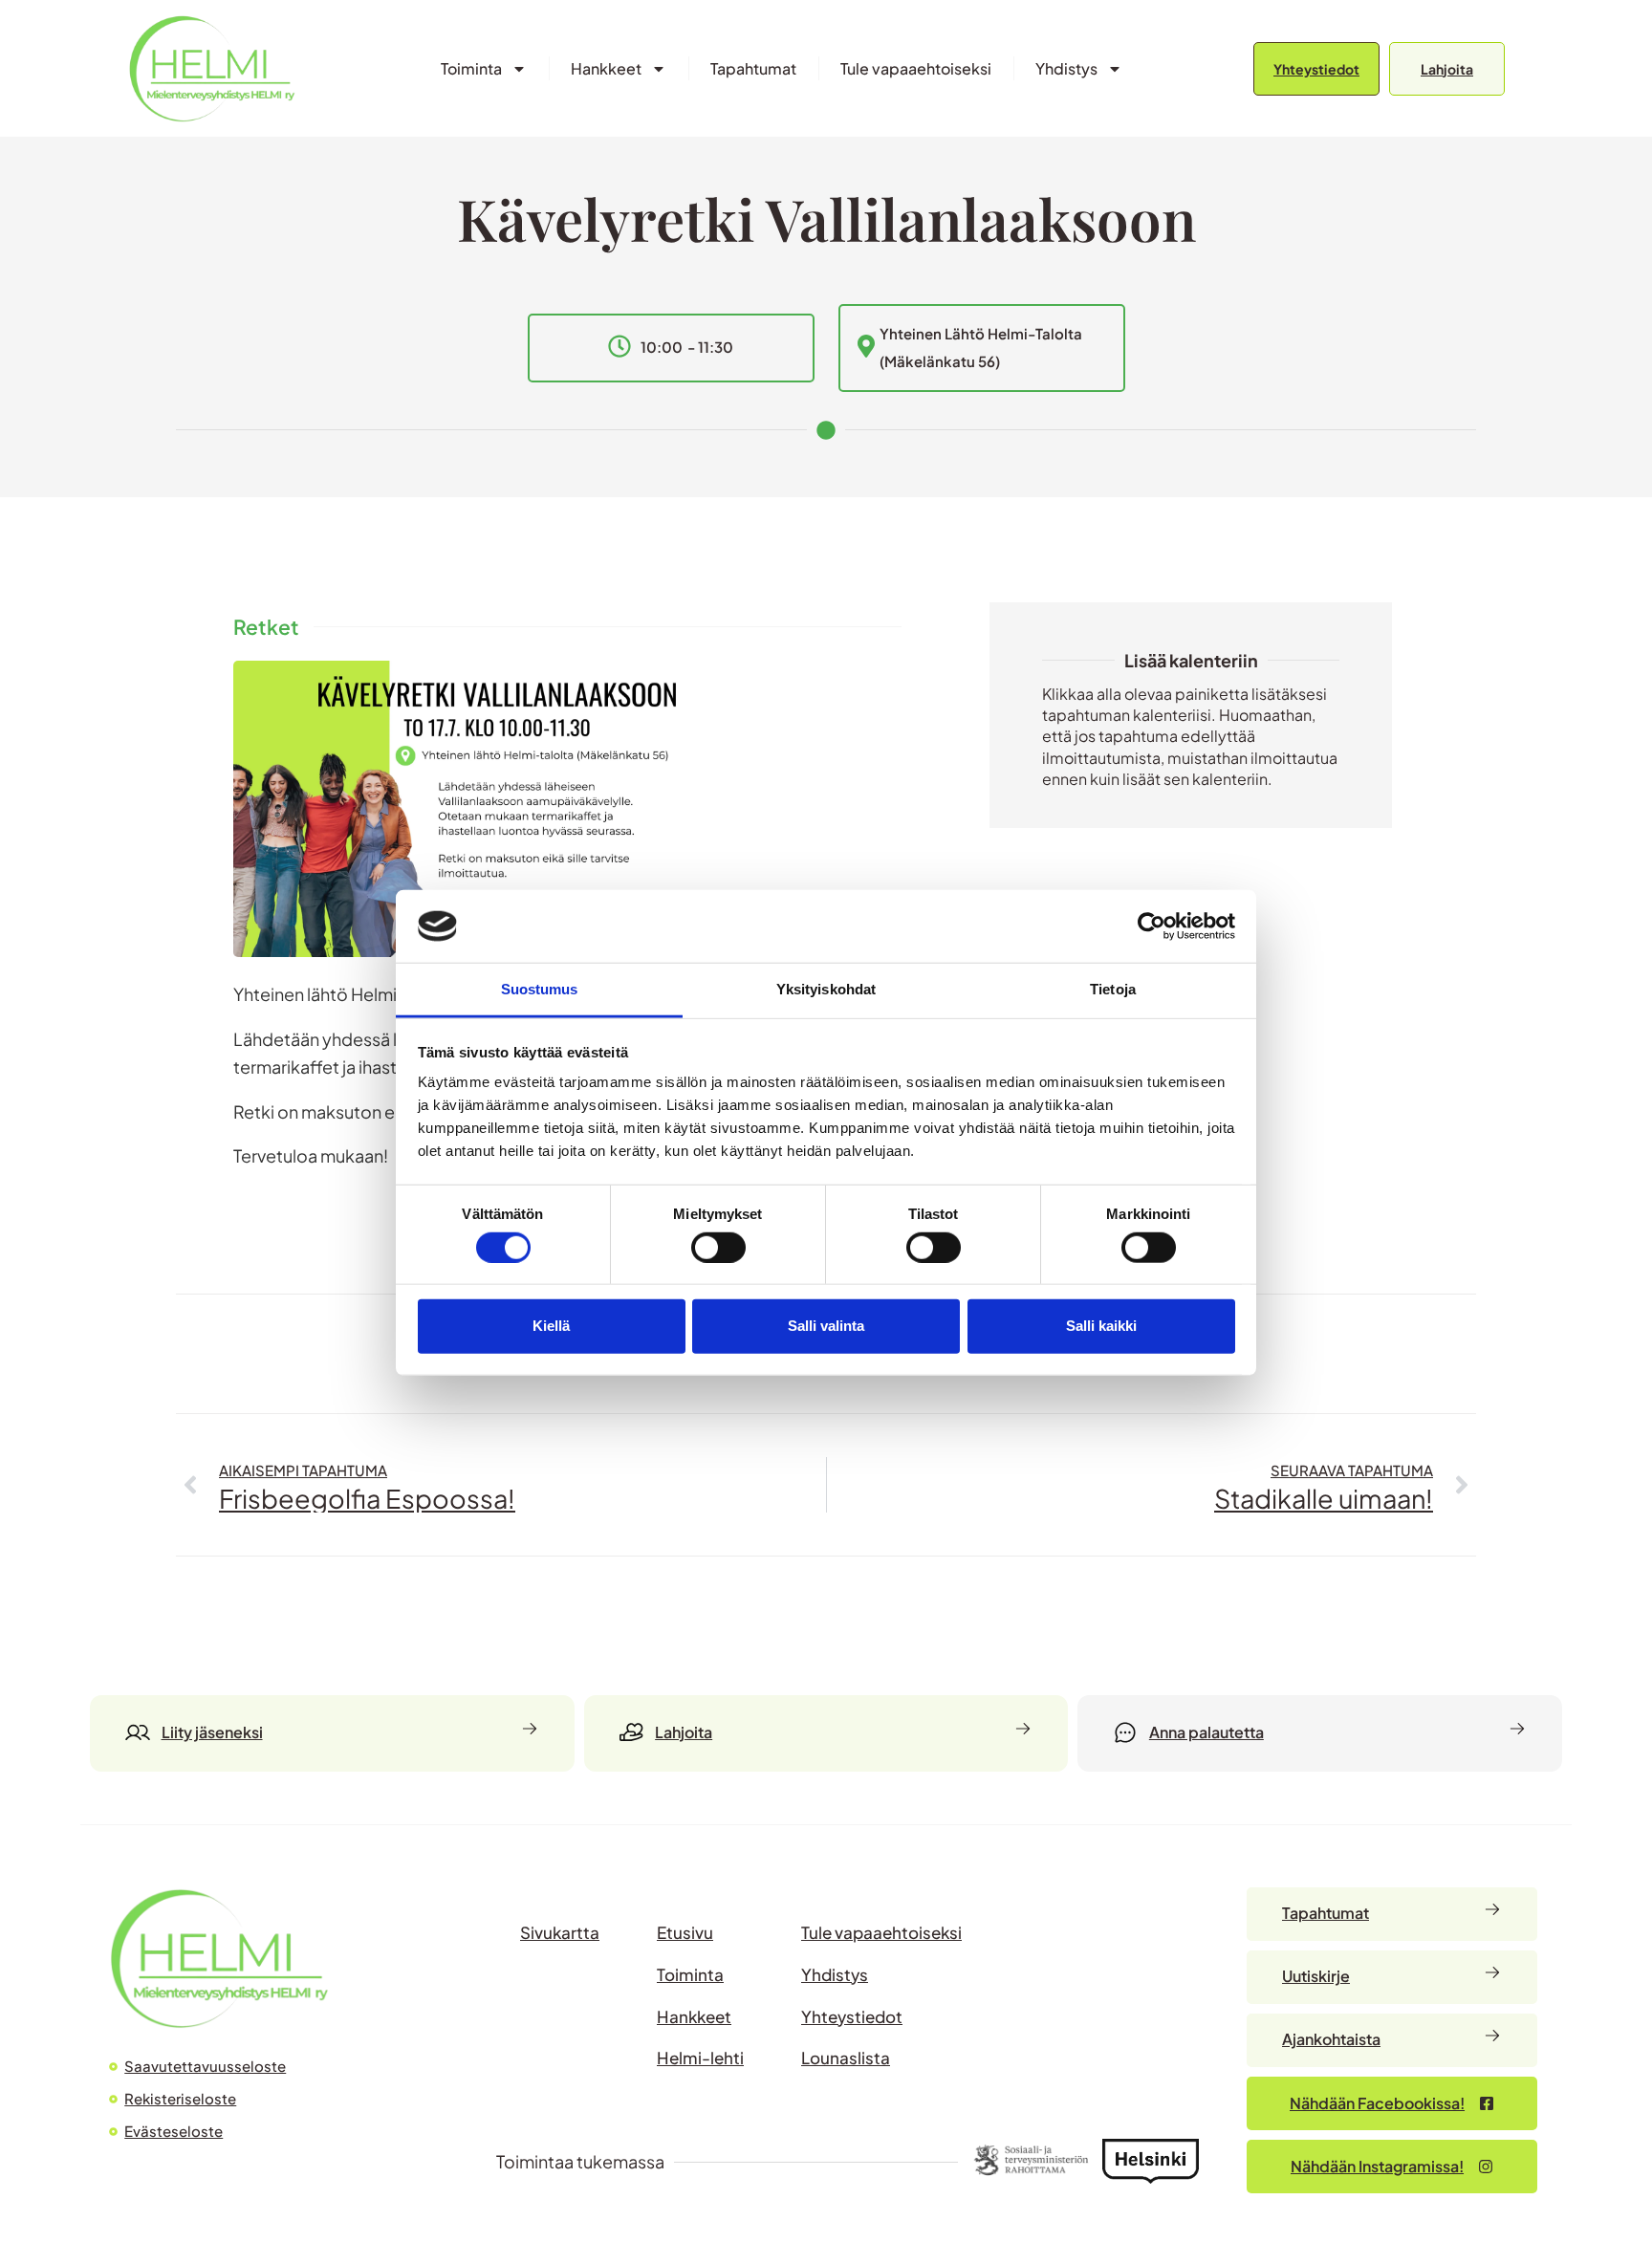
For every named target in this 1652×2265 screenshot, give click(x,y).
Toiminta (471, 68)
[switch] (718, 1247)
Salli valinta (826, 1326)
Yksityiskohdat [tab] (826, 989)
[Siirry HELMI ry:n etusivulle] (219, 1959)
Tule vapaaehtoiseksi (916, 68)
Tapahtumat (753, 68)
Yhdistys (1066, 68)
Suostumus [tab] (540, 989)
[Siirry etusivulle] (212, 68)
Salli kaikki (1101, 1326)
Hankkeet (606, 68)
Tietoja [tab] (1113, 989)
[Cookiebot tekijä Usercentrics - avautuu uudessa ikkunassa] (1152, 926)
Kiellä (551, 1326)
